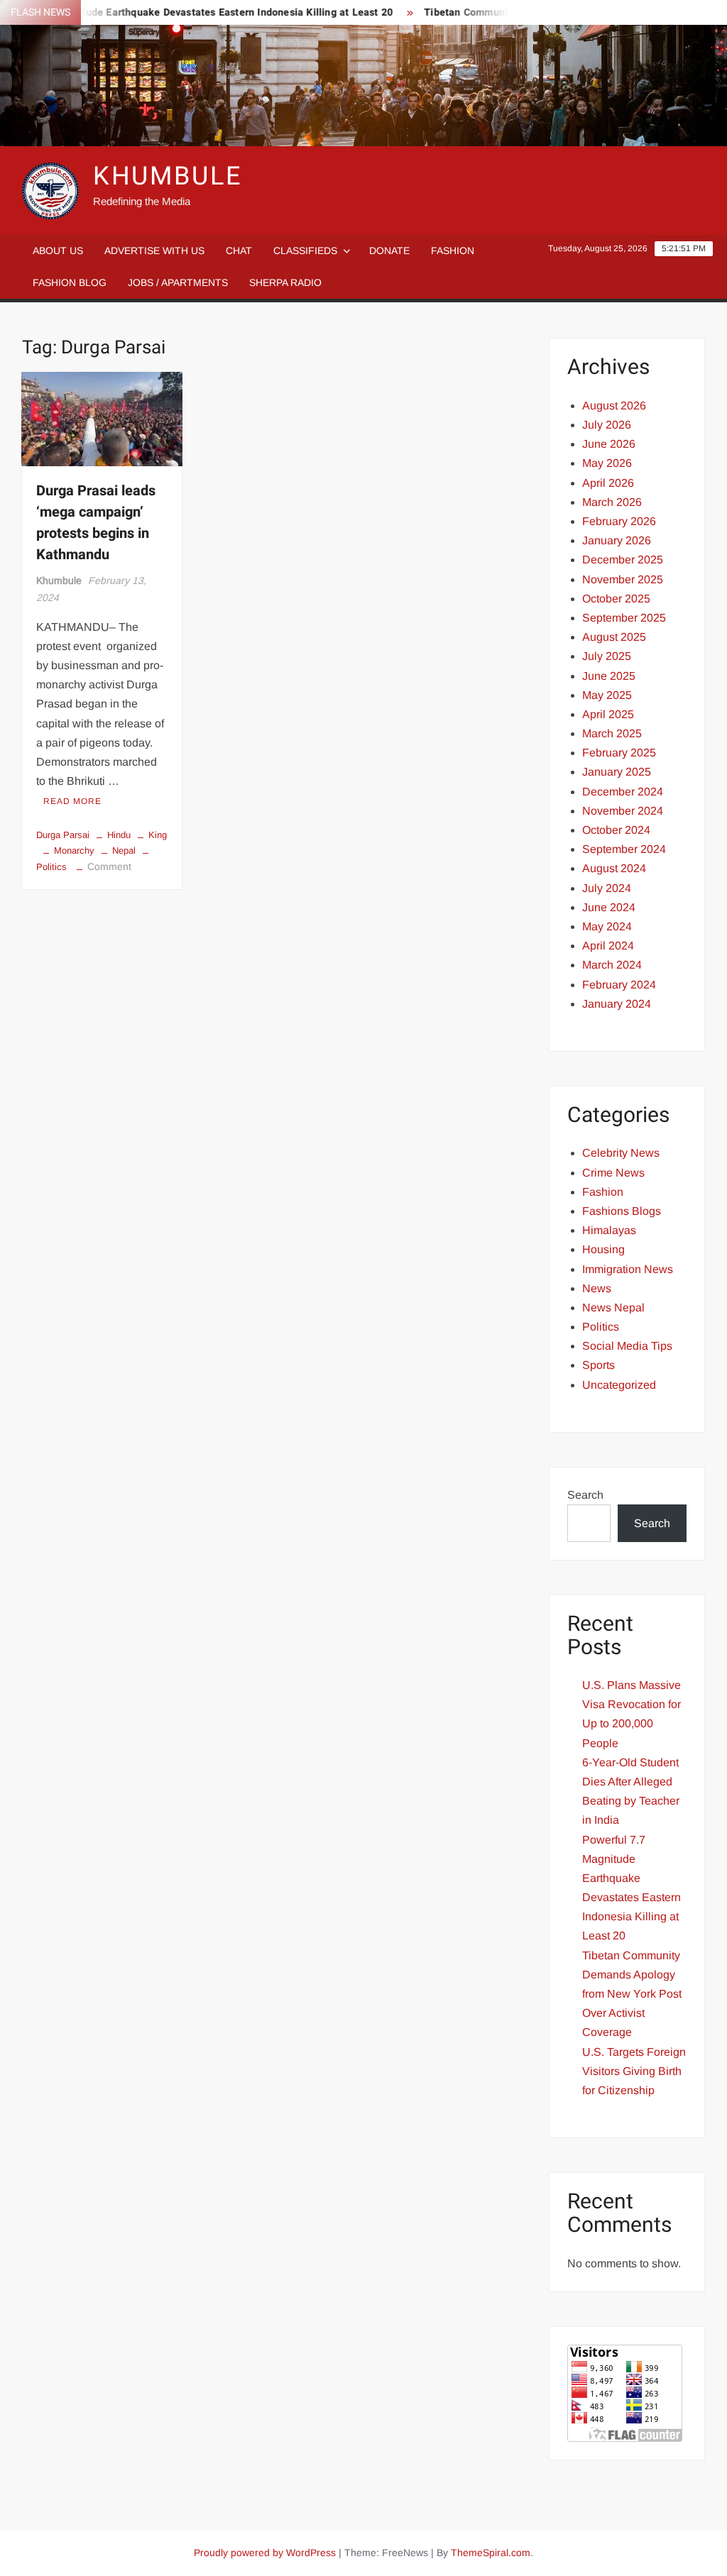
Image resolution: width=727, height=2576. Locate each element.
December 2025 (623, 560)
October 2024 (616, 830)
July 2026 (607, 425)
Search (585, 1495)
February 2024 (619, 985)
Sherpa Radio (285, 282)
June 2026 (609, 444)
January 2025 (617, 772)
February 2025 (619, 753)
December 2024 (623, 792)
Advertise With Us (154, 251)
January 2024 (617, 1004)
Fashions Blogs (622, 1211)
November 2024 (623, 811)
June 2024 (609, 907)
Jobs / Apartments (178, 282)
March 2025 (612, 733)
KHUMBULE (168, 176)
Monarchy (74, 851)
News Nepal (613, 1308)
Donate (389, 251)
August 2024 (614, 868)
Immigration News (628, 1269)
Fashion (453, 251)
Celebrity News (621, 1153)
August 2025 (614, 637)
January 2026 (617, 540)
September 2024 (624, 849)
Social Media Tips (627, 1346)
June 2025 (609, 676)
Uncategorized (619, 1385)
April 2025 (608, 714)
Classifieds (305, 251)
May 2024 (607, 926)
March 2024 (612, 965)
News (597, 1288)
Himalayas (609, 1230)
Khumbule (59, 580)
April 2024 (608, 946)
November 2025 (623, 579)
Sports (598, 1365)
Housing (603, 1249)
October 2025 (616, 599)
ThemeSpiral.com (491, 2553)
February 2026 (619, 521)
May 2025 (607, 695)
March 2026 (612, 502)
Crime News (613, 1173)
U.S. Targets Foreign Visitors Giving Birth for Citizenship (634, 2071)
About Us (58, 251)
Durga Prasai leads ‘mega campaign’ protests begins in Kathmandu (96, 523)
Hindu (119, 835)
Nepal (124, 851)
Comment (109, 866)
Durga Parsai (63, 835)
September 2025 (624, 618)
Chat (239, 251)
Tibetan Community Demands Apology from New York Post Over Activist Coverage (632, 1994)
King (158, 835)
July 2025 (607, 656)
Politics (601, 1327)
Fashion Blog (70, 282)
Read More (72, 801)
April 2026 (608, 483)
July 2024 (607, 888)
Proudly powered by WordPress (265, 2553)
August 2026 (614, 406)
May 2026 (607, 463)
